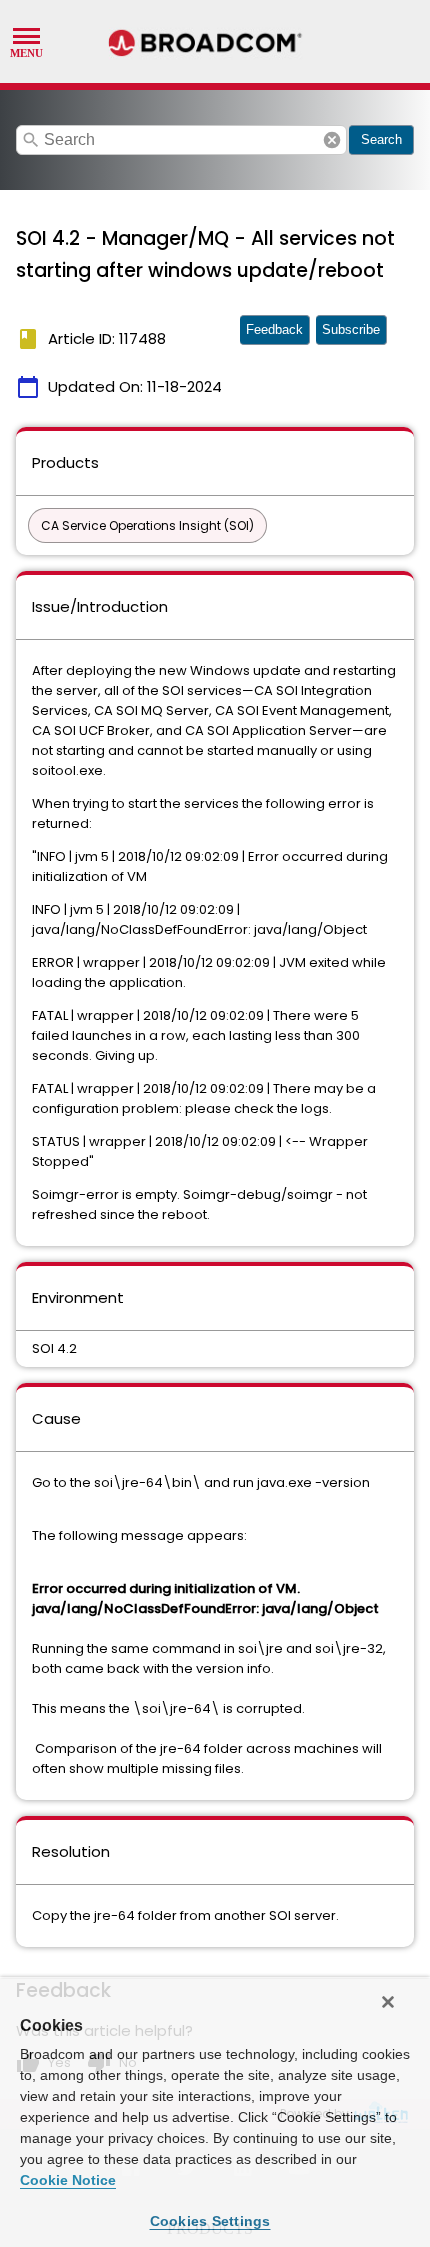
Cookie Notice (68, 2180)
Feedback (274, 329)
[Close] (388, 2002)
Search (381, 139)
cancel (332, 140)
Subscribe (351, 329)
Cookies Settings (210, 2221)
